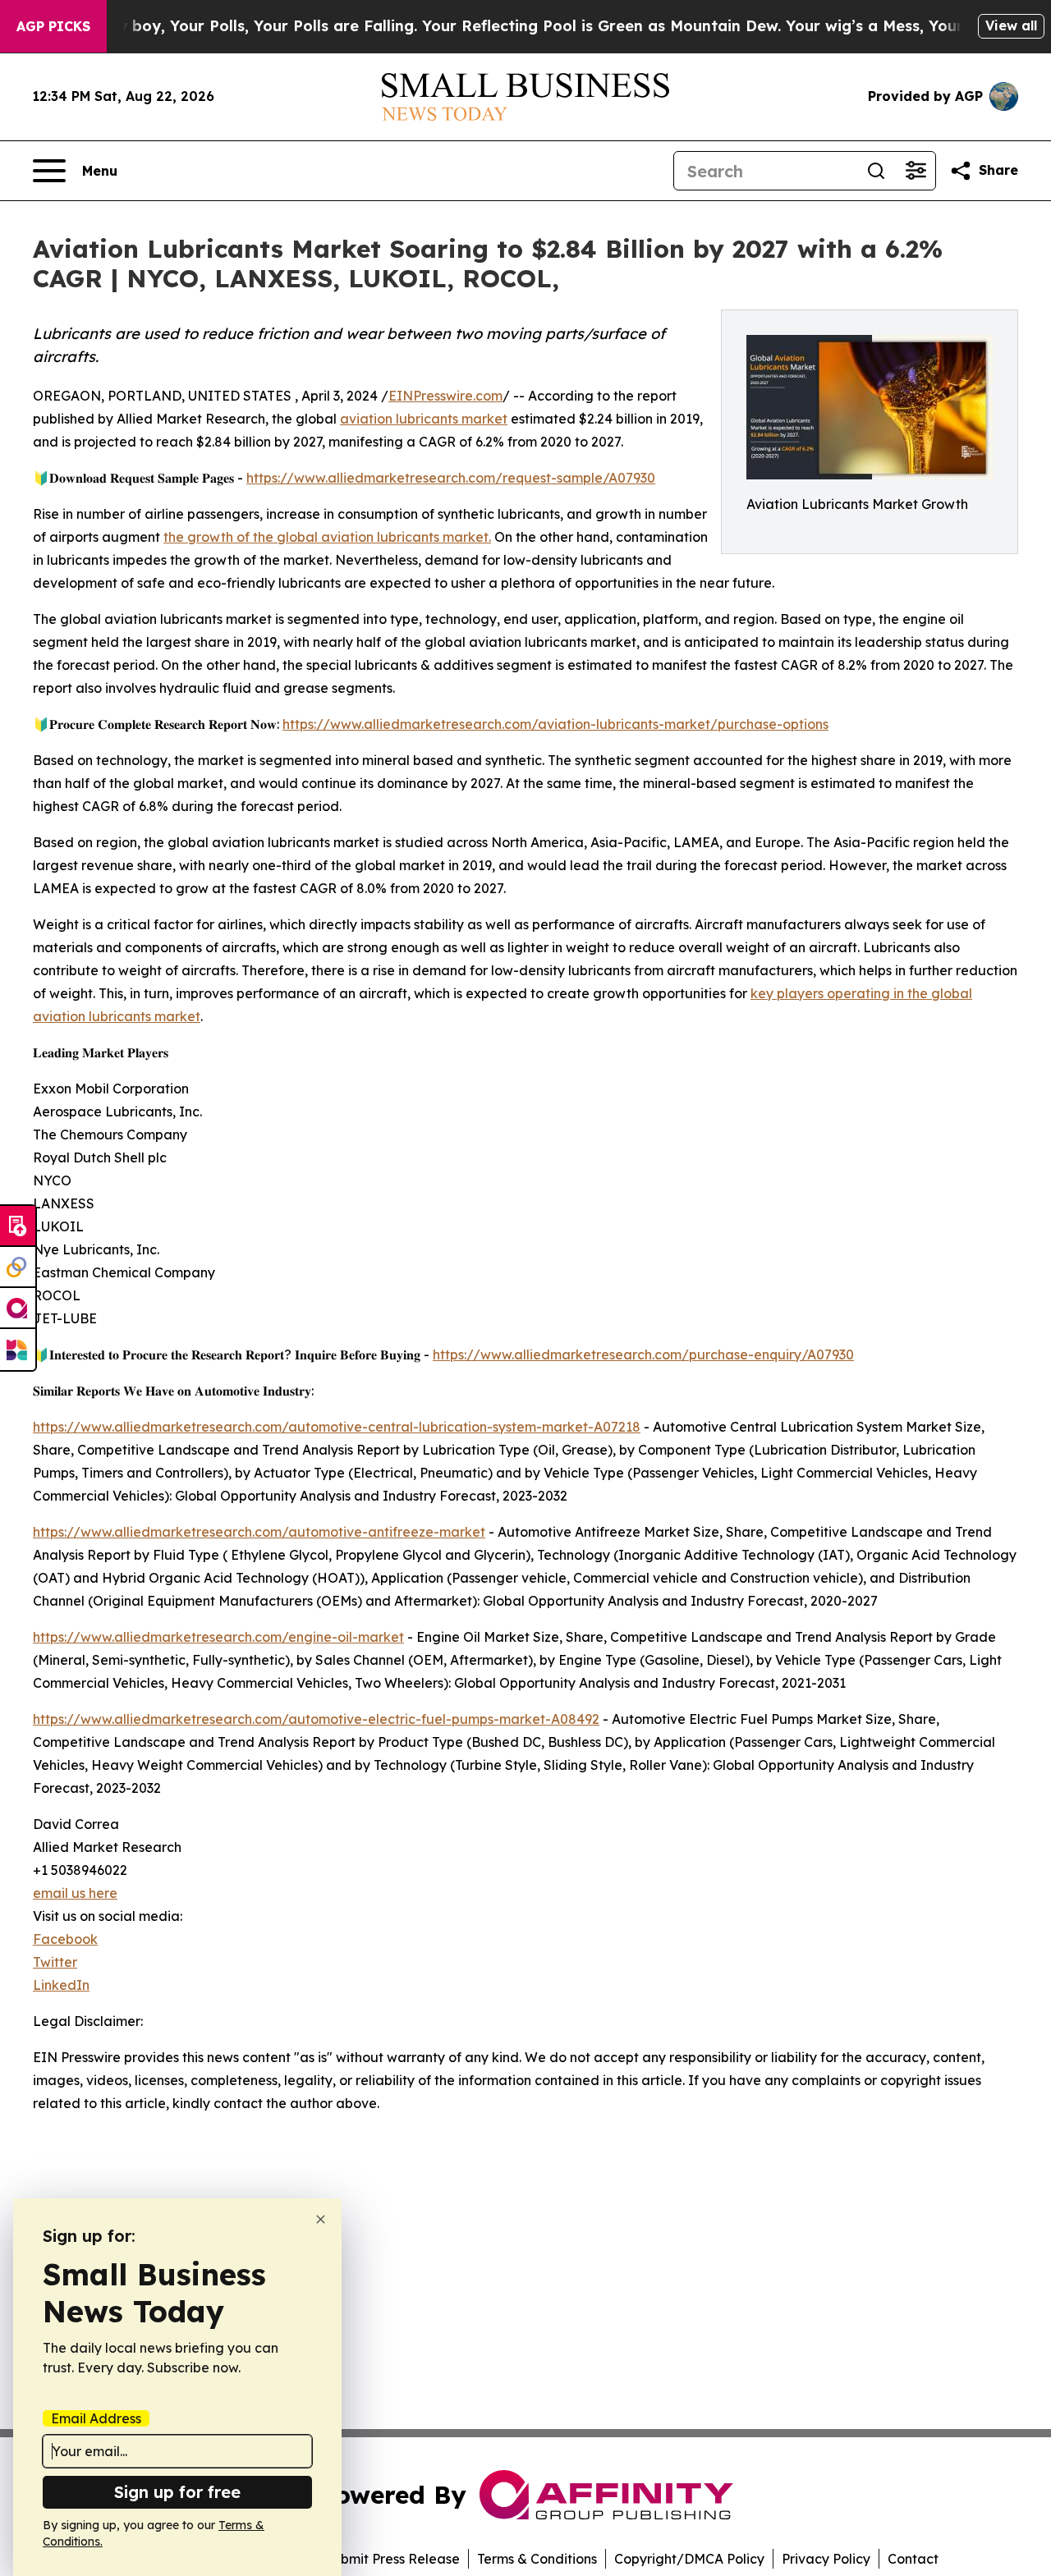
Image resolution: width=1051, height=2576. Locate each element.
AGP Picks (53, 26)
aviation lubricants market (424, 419)
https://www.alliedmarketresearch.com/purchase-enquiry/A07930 (643, 1354)
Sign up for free (177, 2492)
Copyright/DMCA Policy (689, 2559)
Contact (913, 2559)
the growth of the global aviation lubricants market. (327, 537)
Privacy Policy (826, 2559)
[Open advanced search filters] (916, 171)
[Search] (876, 171)
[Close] (321, 2219)
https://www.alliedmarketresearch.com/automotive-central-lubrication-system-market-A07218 (337, 1427)
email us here (75, 1893)
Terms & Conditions (537, 2559)
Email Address (96, 2418)
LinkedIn (61, 1985)
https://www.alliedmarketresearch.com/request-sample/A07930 (451, 478)
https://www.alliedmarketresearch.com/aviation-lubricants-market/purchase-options (555, 724)
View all (1011, 25)
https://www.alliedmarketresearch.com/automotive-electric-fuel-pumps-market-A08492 (316, 1719)
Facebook (65, 1939)
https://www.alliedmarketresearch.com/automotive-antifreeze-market (259, 1532)
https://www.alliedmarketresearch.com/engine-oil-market (218, 1637)
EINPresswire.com (445, 396)
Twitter (55, 1962)
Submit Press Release (392, 2559)
